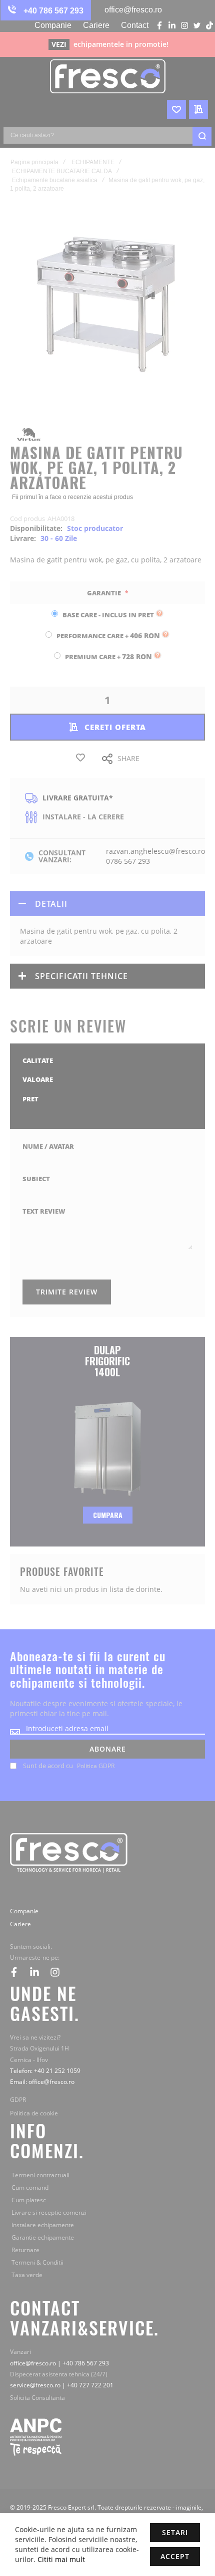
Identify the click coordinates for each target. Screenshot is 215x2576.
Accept (175, 2556)
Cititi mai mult (60, 2559)
